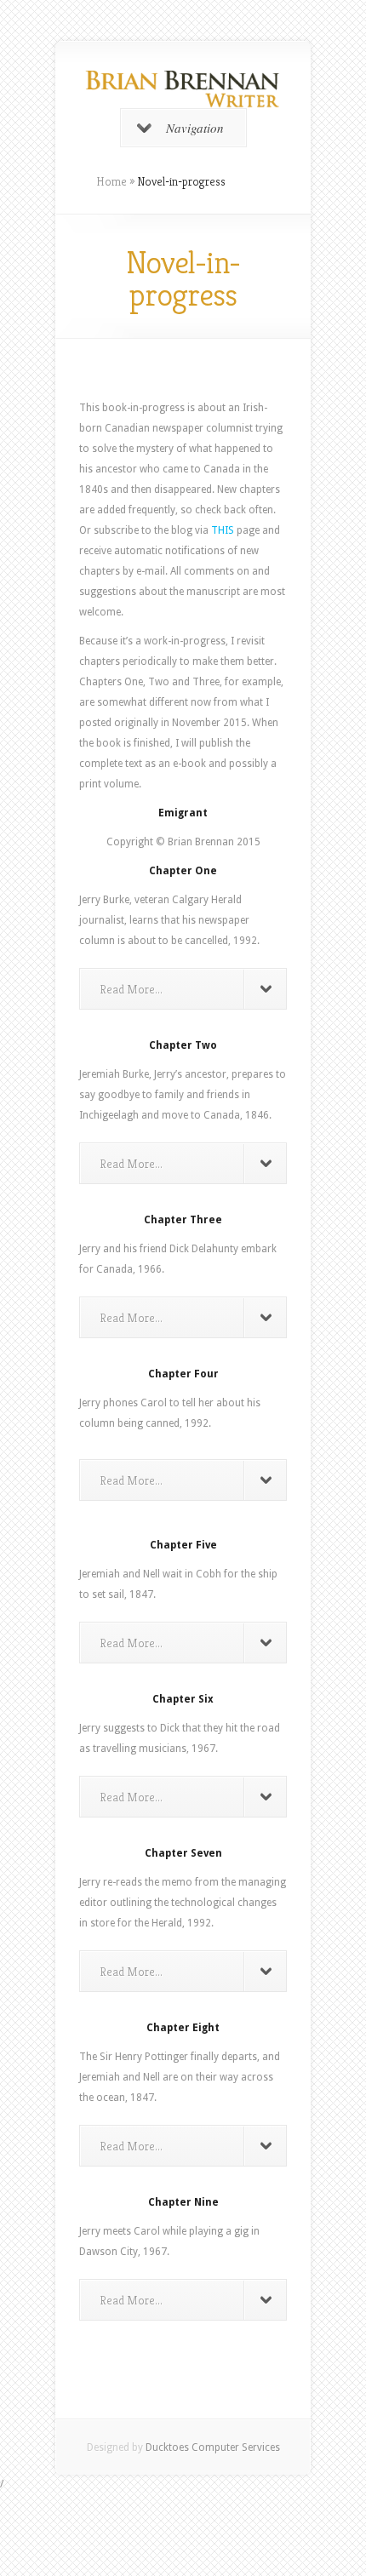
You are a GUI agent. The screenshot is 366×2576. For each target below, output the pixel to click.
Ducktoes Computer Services (213, 2447)
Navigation (195, 128)
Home (112, 181)
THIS (223, 530)
